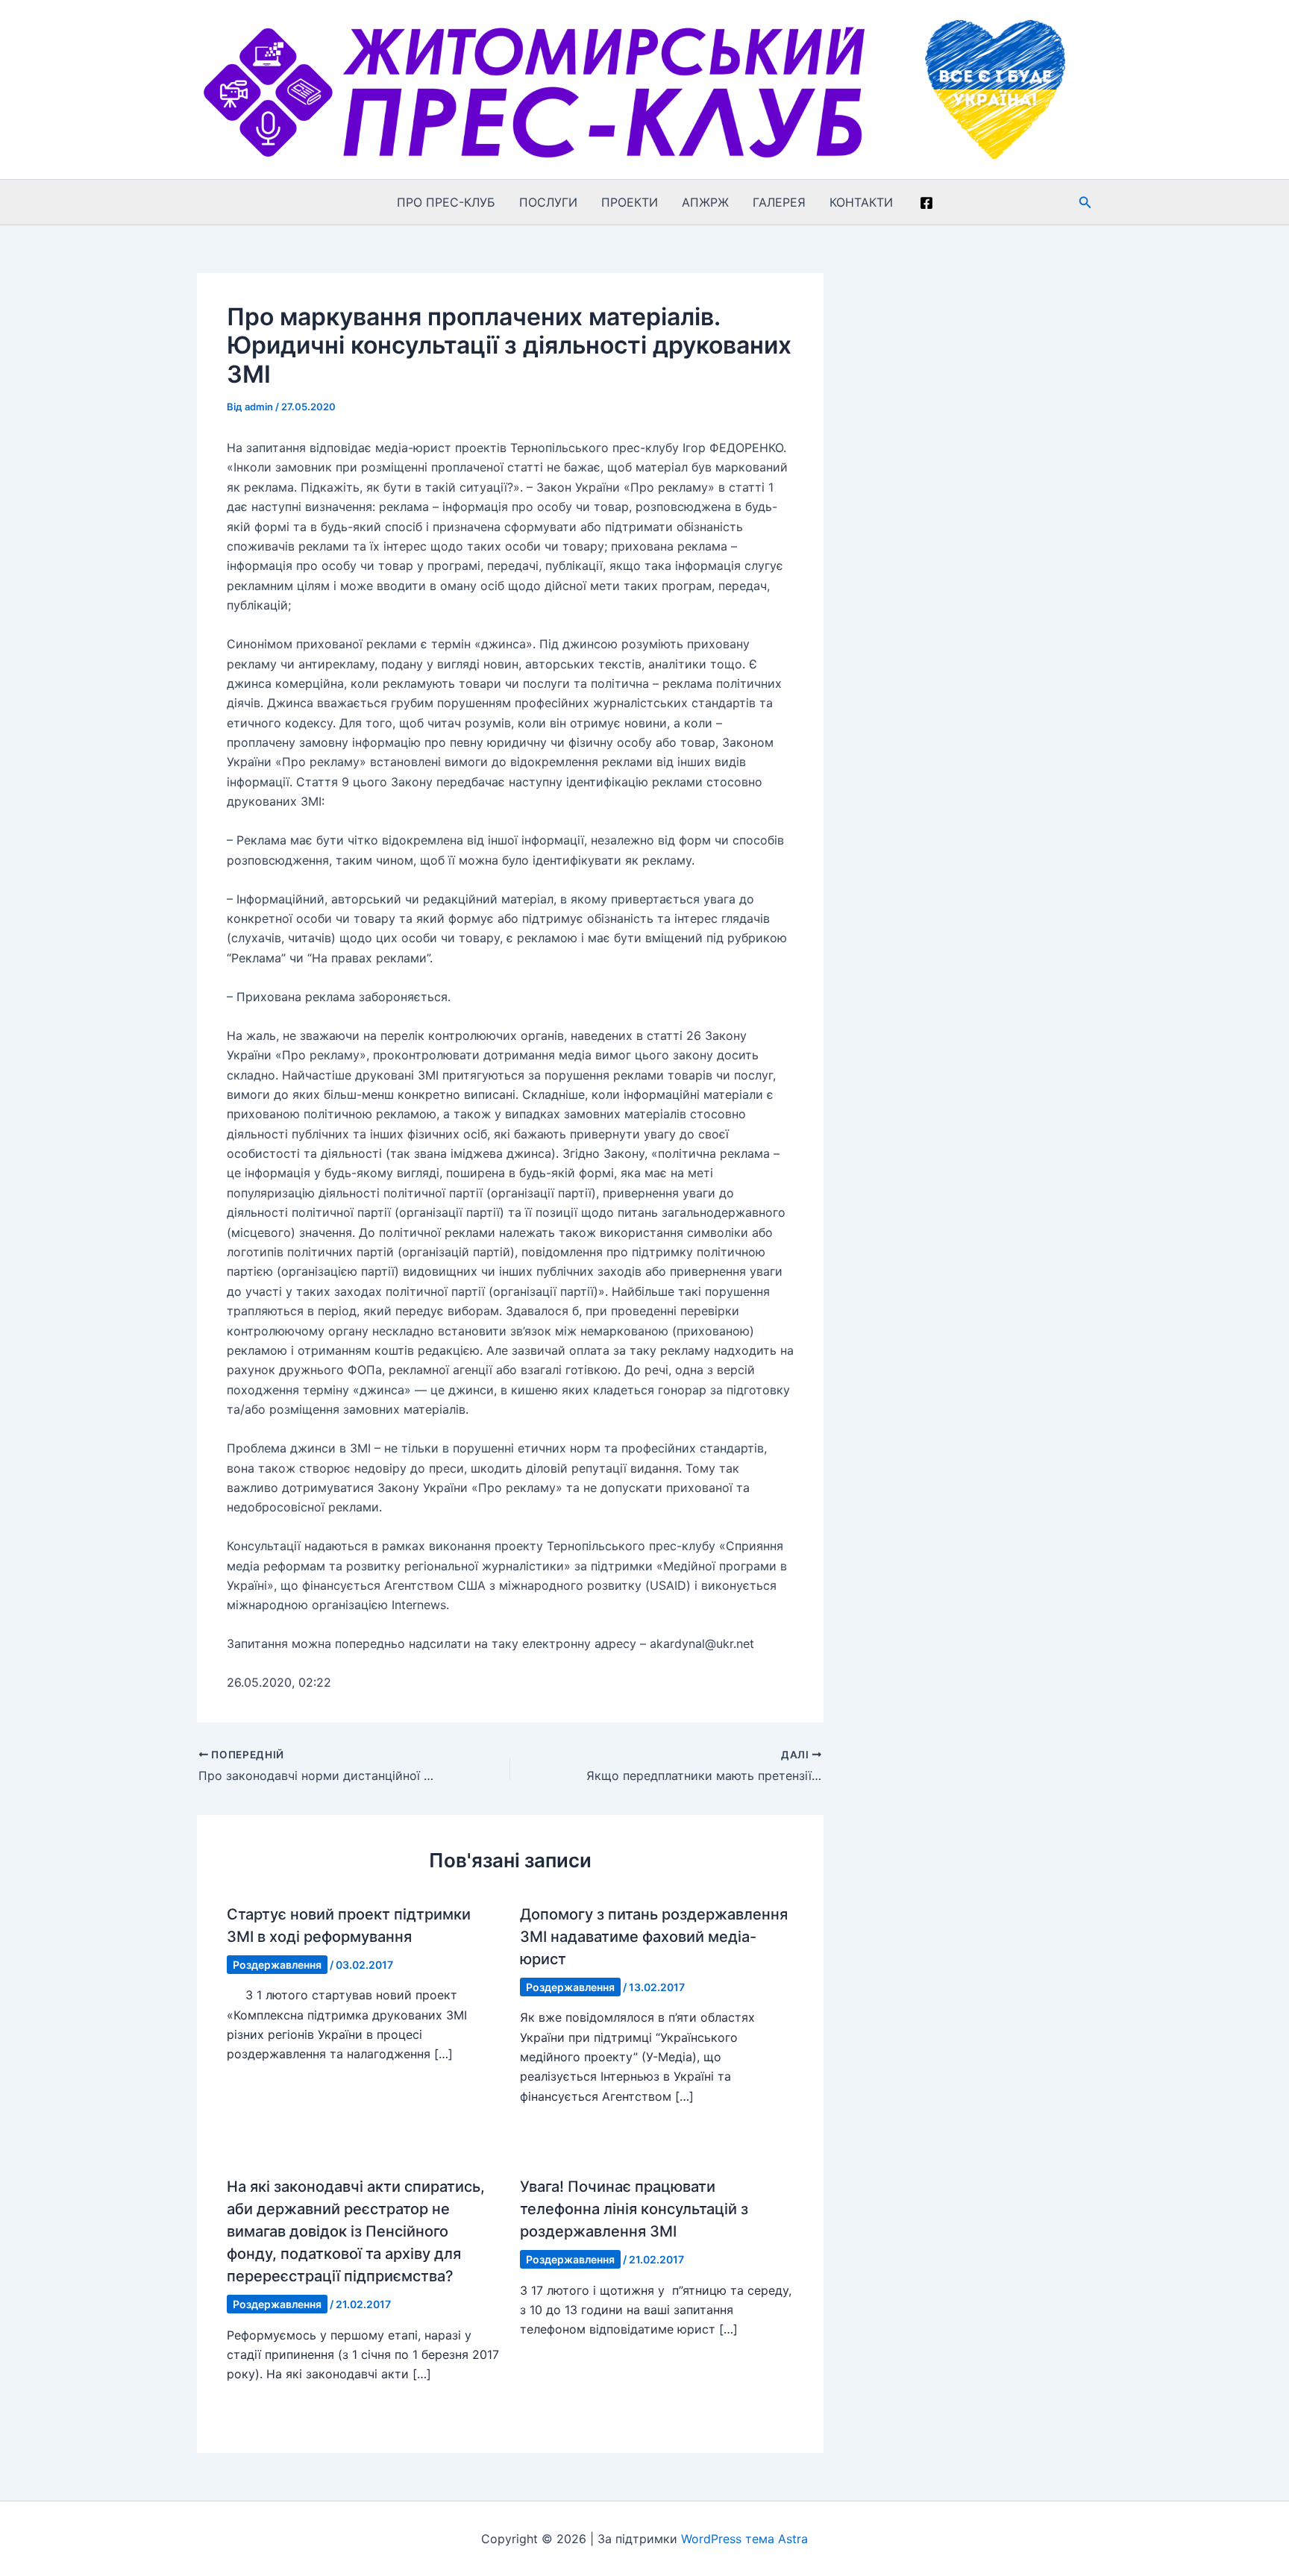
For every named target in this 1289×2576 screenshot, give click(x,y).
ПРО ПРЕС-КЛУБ (446, 202)
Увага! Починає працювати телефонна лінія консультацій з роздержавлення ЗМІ (634, 2209)
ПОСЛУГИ (548, 202)
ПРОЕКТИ (630, 202)
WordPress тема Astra (744, 2539)
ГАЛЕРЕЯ (779, 202)
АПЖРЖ (705, 202)
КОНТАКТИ (861, 202)
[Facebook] (926, 203)
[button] (1085, 203)
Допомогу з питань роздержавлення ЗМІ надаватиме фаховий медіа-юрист (654, 1937)
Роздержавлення (277, 1965)
